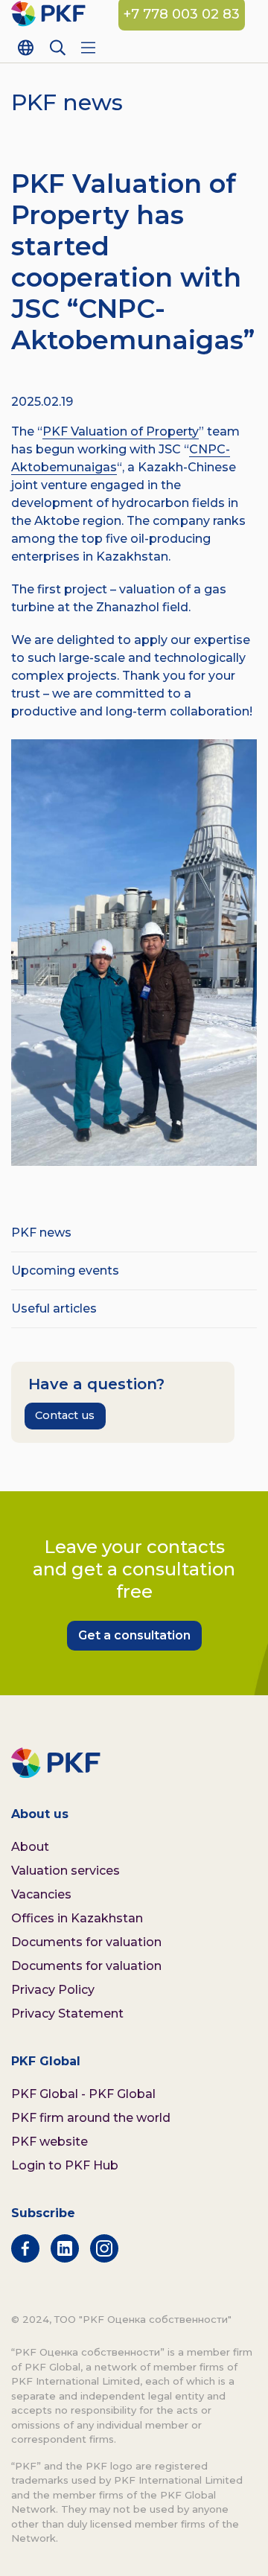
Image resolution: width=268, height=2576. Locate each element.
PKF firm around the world (91, 2118)
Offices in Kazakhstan (77, 1918)
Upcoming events (65, 1271)
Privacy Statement (67, 2014)
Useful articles (54, 1308)
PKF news (41, 1233)
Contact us (65, 1415)
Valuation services (66, 1871)
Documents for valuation (86, 1942)
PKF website (50, 2142)
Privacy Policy (53, 1990)
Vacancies (41, 1894)
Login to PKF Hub (65, 2165)
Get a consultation (134, 1635)
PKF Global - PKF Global (83, 2094)
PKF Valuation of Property (121, 431)
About (30, 1847)
